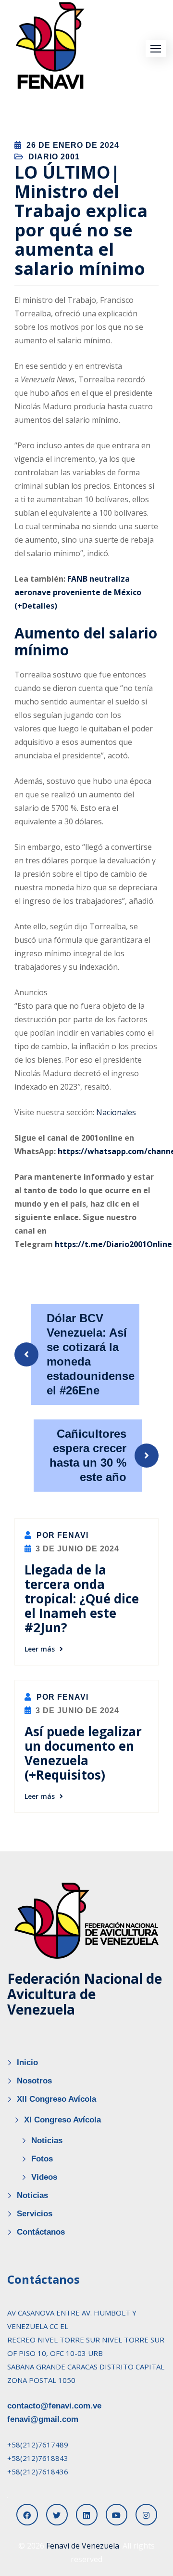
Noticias (47, 2140)
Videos (44, 2177)
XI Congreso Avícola (62, 2120)
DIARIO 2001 (54, 157)
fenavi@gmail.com (43, 2419)
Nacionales (116, 1112)
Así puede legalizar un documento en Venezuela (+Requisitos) (83, 1753)
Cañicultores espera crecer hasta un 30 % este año (88, 1455)
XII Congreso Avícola (56, 2099)
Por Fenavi (61, 1535)
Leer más (40, 1649)
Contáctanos (41, 2232)
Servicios (35, 2214)
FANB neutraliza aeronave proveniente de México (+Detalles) (78, 592)
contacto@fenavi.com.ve (54, 2406)
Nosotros (34, 2081)
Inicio (27, 2062)
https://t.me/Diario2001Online (113, 1244)
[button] (156, 48)
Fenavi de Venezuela (83, 2546)
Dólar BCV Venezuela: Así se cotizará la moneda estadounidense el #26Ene (91, 1354)
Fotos (42, 2159)
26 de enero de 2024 (73, 145)
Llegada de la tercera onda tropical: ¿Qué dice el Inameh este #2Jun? (82, 1599)
